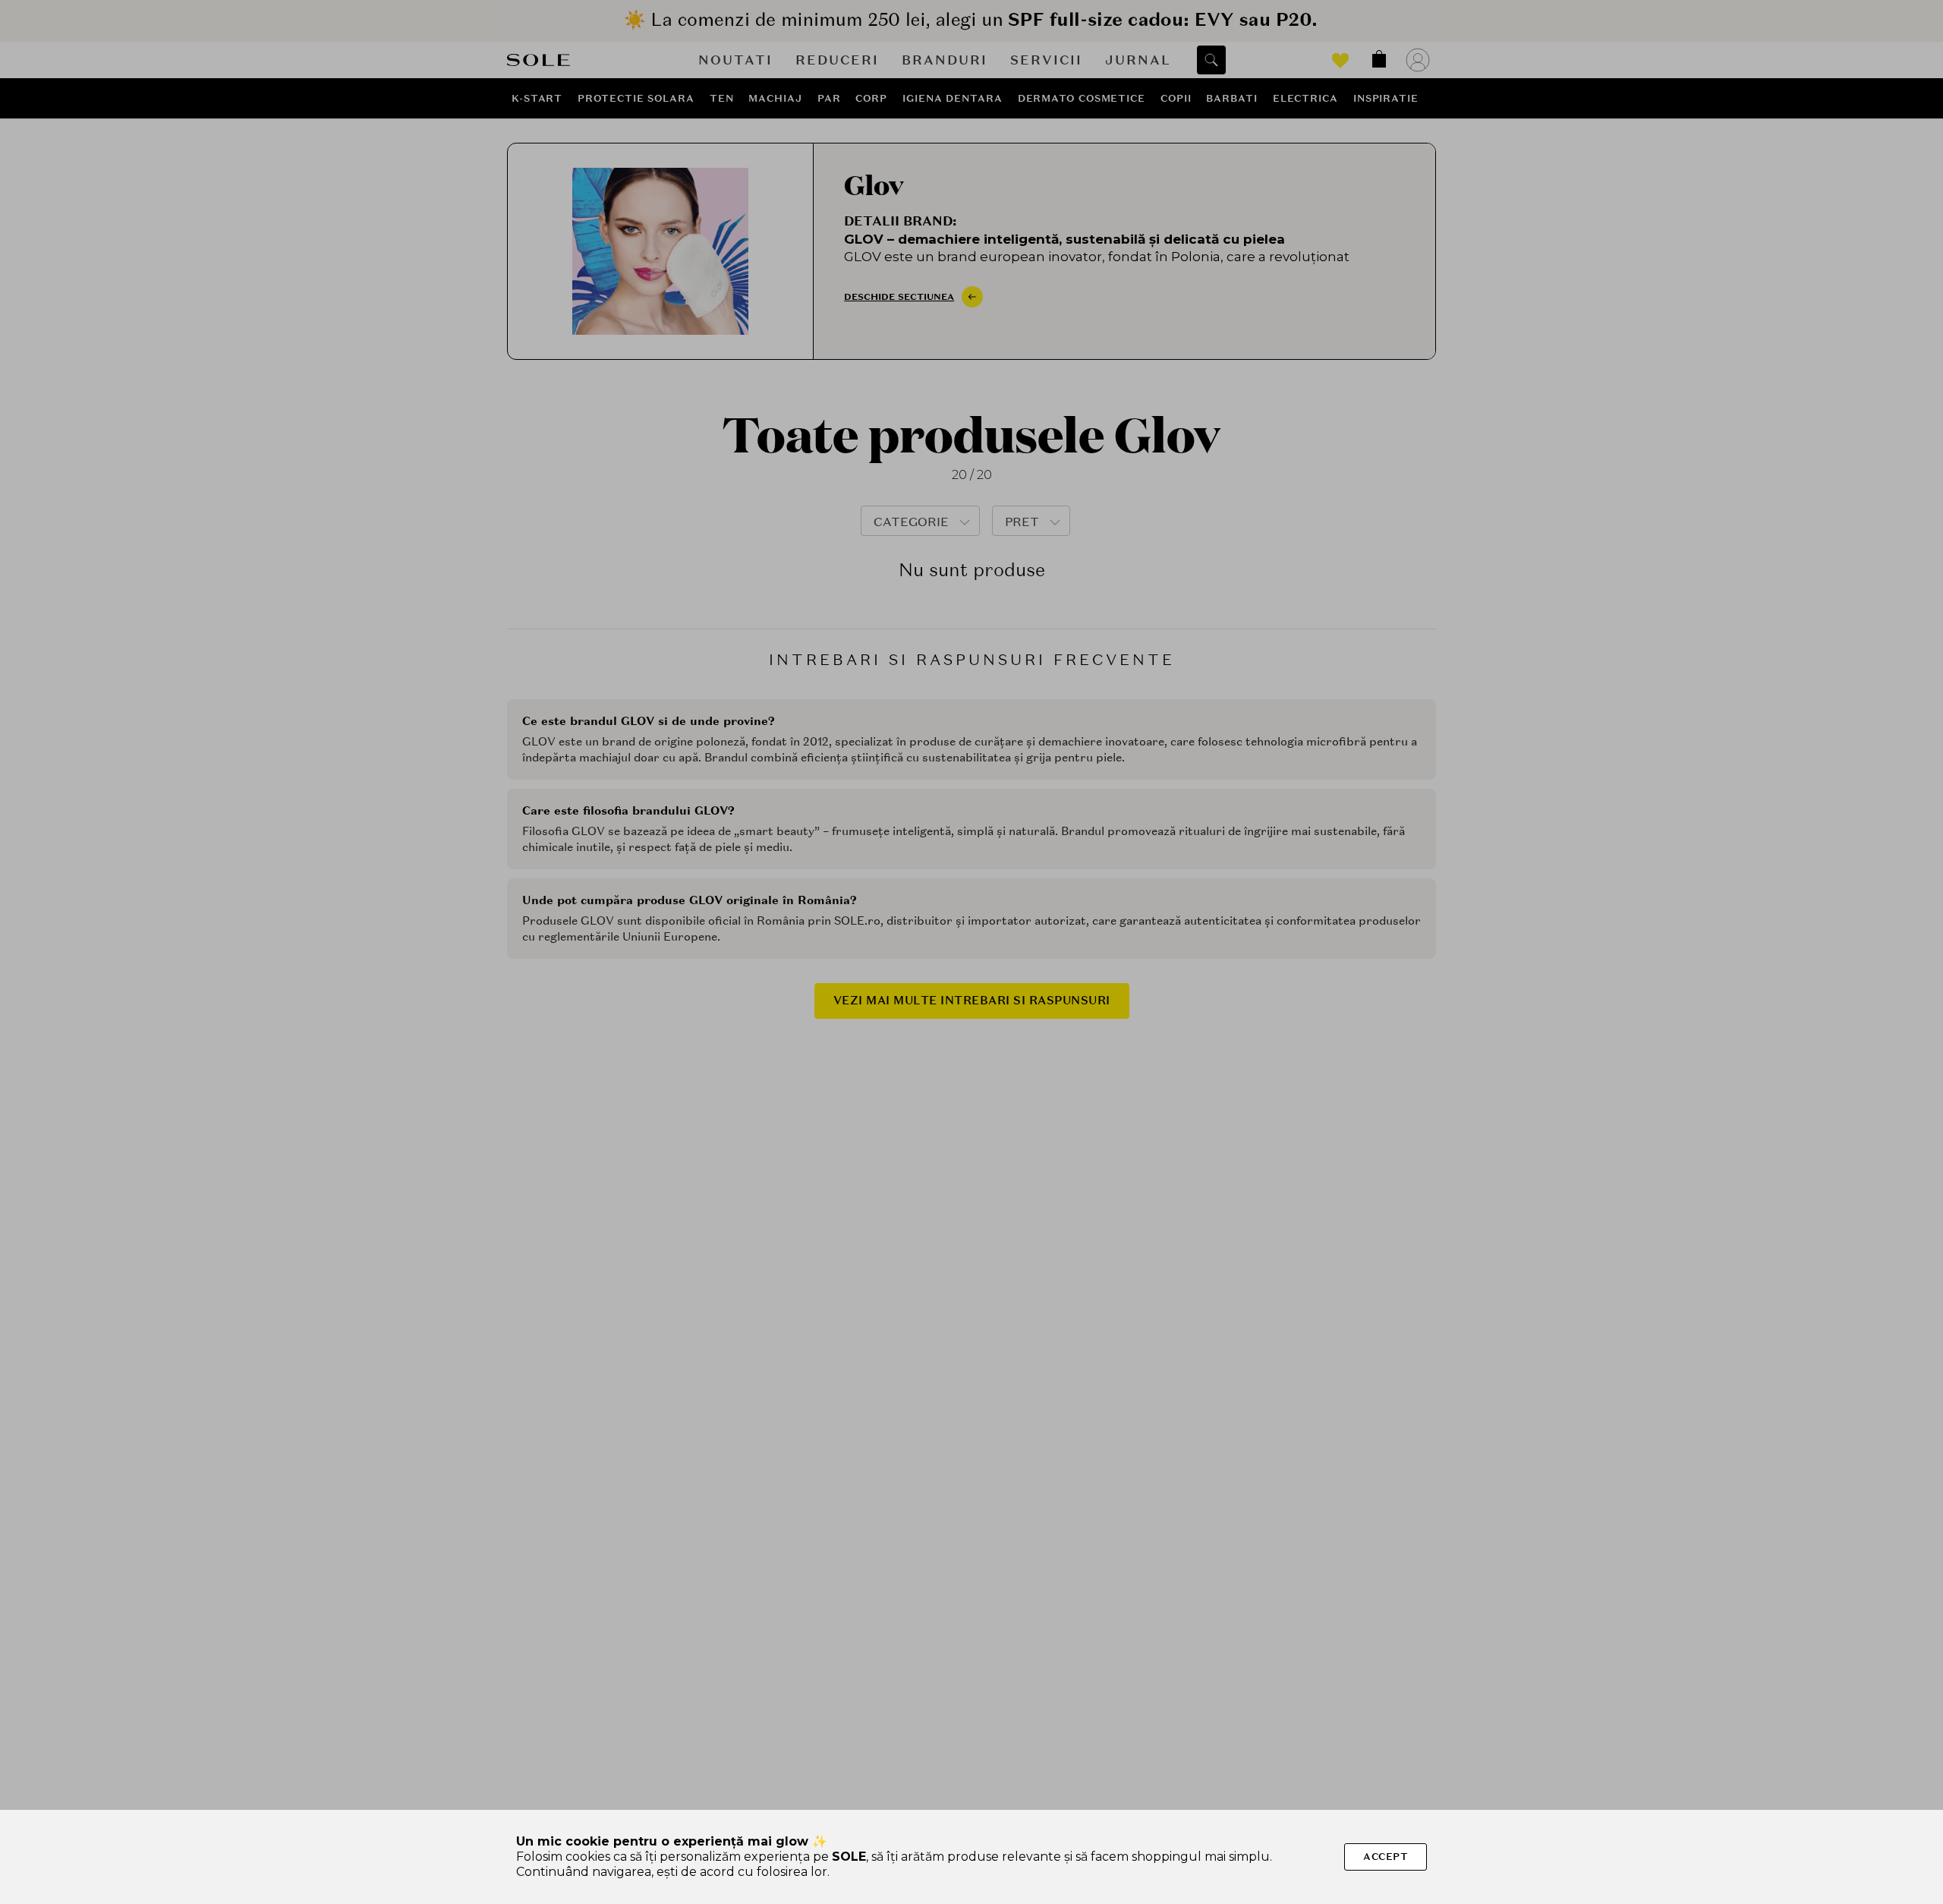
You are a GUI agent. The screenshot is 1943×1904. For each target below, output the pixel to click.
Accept (1386, 1857)
